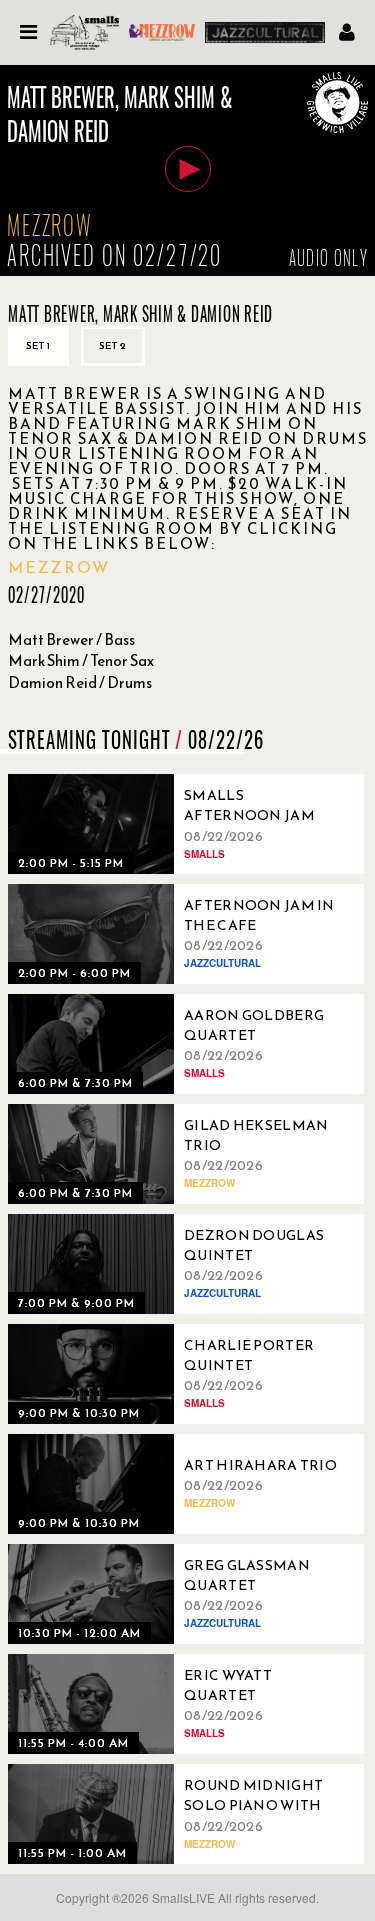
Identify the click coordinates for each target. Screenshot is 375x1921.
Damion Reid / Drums (80, 682)
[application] (187, 170)
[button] (188, 169)
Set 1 (38, 345)
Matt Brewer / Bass (71, 639)
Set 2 (113, 345)
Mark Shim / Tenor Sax (81, 660)
